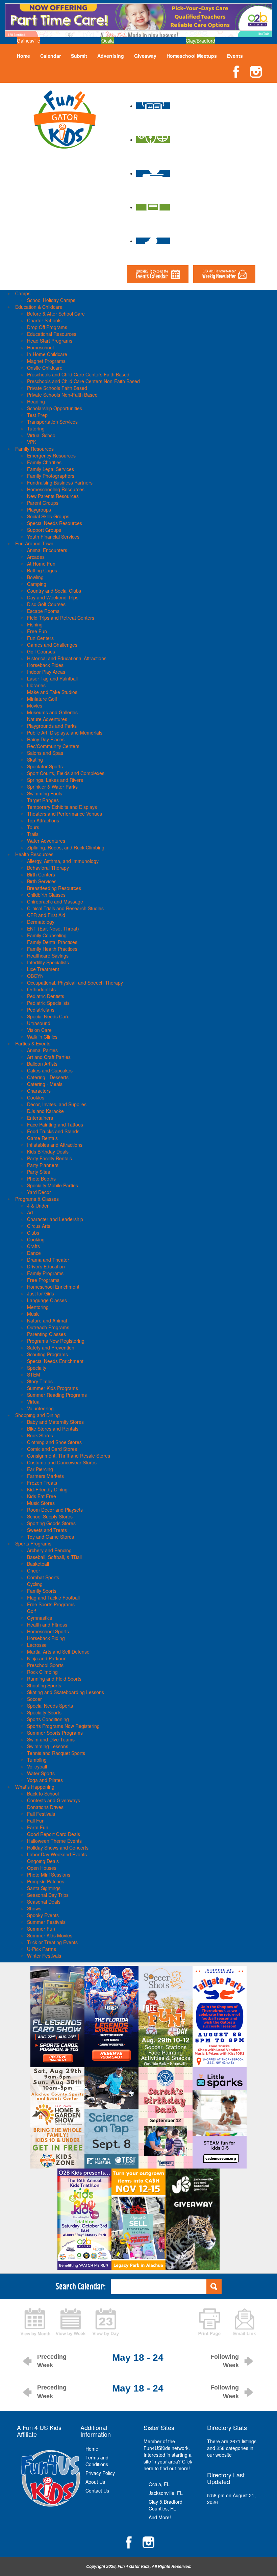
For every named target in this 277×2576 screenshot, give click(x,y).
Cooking (36, 1239)
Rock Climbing (42, 1672)
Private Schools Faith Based (57, 388)
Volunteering (40, 1408)
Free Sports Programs (51, 1604)
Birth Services (42, 881)
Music (33, 1314)
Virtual (34, 1402)
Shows (34, 1908)
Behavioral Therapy (48, 868)
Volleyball (37, 1766)
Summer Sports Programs (55, 1733)
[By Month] (35, 2321)
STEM (34, 1374)
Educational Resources (52, 334)
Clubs (33, 1233)
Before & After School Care (56, 314)
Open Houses (42, 1868)
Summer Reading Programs (57, 1395)
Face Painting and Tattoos (55, 1124)
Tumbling (37, 1760)
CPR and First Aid (46, 915)
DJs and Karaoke (45, 1111)
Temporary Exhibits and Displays (62, 807)
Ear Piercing (40, 1469)
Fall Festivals (41, 1814)
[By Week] (71, 2321)
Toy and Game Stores (51, 1537)
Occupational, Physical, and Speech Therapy (75, 983)
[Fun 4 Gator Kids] (65, 119)
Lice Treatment (43, 969)
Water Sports (41, 1773)
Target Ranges (43, 800)
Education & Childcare (39, 307)
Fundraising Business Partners (60, 482)
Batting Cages (42, 570)
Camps (23, 293)
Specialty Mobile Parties (53, 1185)
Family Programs (45, 1273)
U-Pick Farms (42, 1949)
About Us (95, 2482)
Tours (33, 827)
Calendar (51, 56)
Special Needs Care (48, 1016)
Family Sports (42, 1591)
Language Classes (47, 1300)
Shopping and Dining (37, 1415)
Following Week (225, 2361)
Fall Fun (36, 1820)
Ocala (108, 41)
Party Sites (39, 1172)
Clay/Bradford (200, 41)
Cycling (35, 1584)
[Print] (209, 2321)
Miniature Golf (42, 699)
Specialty (37, 1368)
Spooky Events (43, 1915)
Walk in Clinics (42, 1037)
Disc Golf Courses (46, 604)
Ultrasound (39, 1023)
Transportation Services (52, 422)
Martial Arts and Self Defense (58, 1652)
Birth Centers (41, 874)
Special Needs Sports (50, 1706)
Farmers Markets (45, 1476)
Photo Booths (41, 1179)
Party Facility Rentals (49, 1158)
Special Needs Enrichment (55, 1361)
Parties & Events (33, 1043)
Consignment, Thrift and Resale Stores (69, 1456)
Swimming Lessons (48, 1746)
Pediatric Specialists (48, 1003)
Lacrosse (37, 1645)
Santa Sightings (44, 1888)
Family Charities (44, 462)
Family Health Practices (52, 949)
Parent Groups (43, 503)
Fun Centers (40, 638)
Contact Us (97, 2491)
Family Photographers (51, 476)
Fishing (35, 624)
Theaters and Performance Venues (65, 814)
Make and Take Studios (52, 692)
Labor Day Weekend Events (57, 1854)
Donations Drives (45, 1807)
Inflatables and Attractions (55, 1145)
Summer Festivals (46, 1922)
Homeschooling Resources (56, 489)
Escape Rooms (43, 611)
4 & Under (38, 1206)
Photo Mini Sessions (49, 1875)
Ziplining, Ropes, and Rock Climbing (66, 847)
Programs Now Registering (56, 1341)
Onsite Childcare (45, 368)
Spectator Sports (45, 766)
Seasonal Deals (44, 1902)
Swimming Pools (45, 793)
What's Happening (35, 1787)
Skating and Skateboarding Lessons (66, 1692)
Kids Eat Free (42, 1496)
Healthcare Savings (48, 956)
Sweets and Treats (47, 1530)
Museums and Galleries (52, 712)
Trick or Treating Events (52, 1942)
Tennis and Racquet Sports (56, 1753)
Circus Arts (39, 1226)
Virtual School (42, 435)
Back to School (43, 1793)
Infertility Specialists (48, 962)
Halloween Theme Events (54, 1841)
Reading (36, 401)
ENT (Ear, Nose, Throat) (53, 928)
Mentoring (38, 1307)
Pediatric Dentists (46, 996)
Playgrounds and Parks (52, 726)
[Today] (106, 2321)
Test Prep (37, 415)
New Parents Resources (53, 496)
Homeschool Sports (48, 1631)
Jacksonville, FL (166, 2493)
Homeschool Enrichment (53, 1287)
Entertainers (40, 1118)
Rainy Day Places (46, 739)
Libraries (36, 685)
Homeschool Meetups (192, 56)
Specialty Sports (44, 1712)
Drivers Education (46, 1266)
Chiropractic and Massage (55, 901)
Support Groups (44, 530)
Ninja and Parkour (46, 1658)
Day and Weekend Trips (53, 597)
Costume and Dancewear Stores (62, 1462)
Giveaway (145, 56)
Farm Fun (38, 1827)
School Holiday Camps (51, 300)
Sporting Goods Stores (51, 1523)
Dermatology (41, 922)
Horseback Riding (46, 1638)
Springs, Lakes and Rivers (55, 780)
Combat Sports (43, 1577)
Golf (31, 1611)
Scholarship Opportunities (55, 408)
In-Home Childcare (47, 354)
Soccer (34, 1699)
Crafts (33, 1246)
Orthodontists (41, 989)
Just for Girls (41, 1293)
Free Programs (43, 1280)
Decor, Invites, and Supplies (57, 1104)
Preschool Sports (45, 1665)
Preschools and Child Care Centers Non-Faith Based (83, 381)
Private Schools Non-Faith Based (62, 395)
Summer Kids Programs (53, 1388)
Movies (35, 705)
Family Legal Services (51, 469)
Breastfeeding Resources (54, 888)
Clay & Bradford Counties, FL (166, 2505)
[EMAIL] (245, 2321)
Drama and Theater (48, 1260)
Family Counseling (47, 935)
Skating (35, 760)
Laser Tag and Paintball (52, 678)
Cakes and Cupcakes (50, 1070)
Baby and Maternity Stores (55, 1422)
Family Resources (34, 449)
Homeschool (40, 347)
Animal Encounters (47, 550)
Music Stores (41, 1503)
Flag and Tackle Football (53, 1597)
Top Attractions (43, 820)
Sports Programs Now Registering (63, 1726)
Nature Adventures (47, 719)
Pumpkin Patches (46, 1881)
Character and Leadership (55, 1219)
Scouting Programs (47, 1354)
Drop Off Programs (47, 327)
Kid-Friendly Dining (47, 1489)
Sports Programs (33, 1543)
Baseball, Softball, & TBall (54, 1557)
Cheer (34, 1570)
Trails (33, 834)
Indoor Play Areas (46, 672)
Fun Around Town (34, 543)
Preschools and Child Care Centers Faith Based (78, 374)
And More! (160, 2517)
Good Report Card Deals (54, 1834)
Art (30, 1212)
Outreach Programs (48, 1327)
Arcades (36, 557)
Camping (37, 584)
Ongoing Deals (43, 1861)
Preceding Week (52, 2361)
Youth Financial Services (53, 537)
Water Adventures (46, 841)
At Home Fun (41, 564)
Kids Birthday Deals (48, 1151)
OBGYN (35, 976)
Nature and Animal (47, 1320)
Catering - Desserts (48, 1077)
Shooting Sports (44, 1685)
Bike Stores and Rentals (53, 1429)
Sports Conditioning (48, 1719)
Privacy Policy (100, 2473)
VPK (32, 442)
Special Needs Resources (55, 523)
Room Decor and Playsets (55, 1510)
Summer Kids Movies (50, 1935)
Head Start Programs (50, 341)
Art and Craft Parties (49, 1057)
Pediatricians (41, 1010)
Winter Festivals (44, 1956)
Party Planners (43, 1165)
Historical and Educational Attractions (67, 658)
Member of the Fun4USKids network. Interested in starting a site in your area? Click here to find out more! (168, 2455)
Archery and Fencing (49, 1550)
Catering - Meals (45, 1084)
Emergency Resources (51, 455)
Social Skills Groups (48, 516)
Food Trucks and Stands (53, 1131)
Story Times (40, 1381)
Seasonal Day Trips (48, 1895)
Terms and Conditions (97, 2461)
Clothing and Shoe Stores (54, 1442)
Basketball (38, 1564)
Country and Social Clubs (54, 591)
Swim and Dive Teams (51, 1739)
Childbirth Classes (46, 895)
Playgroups (39, 510)
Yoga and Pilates (45, 1780)
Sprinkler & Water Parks (52, 787)
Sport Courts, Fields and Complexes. (66, 773)
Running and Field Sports (54, 1679)
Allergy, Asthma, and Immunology (63, 861)
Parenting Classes (46, 1334)
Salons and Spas (45, 753)
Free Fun (37, 631)
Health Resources (34, 854)
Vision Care (39, 1030)
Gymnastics (40, 1618)
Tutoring (36, 428)
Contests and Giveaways (54, 1800)
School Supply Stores (50, 1516)
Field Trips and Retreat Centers (61, 618)
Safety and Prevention (51, 1347)
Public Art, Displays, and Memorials (65, 733)
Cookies (36, 1097)
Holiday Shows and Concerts (58, 1848)
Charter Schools (44, 320)
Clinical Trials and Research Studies (65, 908)
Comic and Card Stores (52, 1449)
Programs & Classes (37, 1199)
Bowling (35, 577)
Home (23, 56)
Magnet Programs (46, 361)
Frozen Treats (42, 1483)
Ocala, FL (159, 2484)
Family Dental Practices (52, 942)
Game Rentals (42, 1138)
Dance (34, 1253)
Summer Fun (41, 1929)
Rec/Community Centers (53, 746)
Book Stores (40, 1435)
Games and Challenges (52, 645)
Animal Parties (42, 1050)
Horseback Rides (45, 665)
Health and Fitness (47, 1625)
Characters (39, 1091)
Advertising (111, 56)
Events (235, 56)
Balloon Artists (42, 1064)
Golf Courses (41, 651)
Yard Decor (39, 1192)
